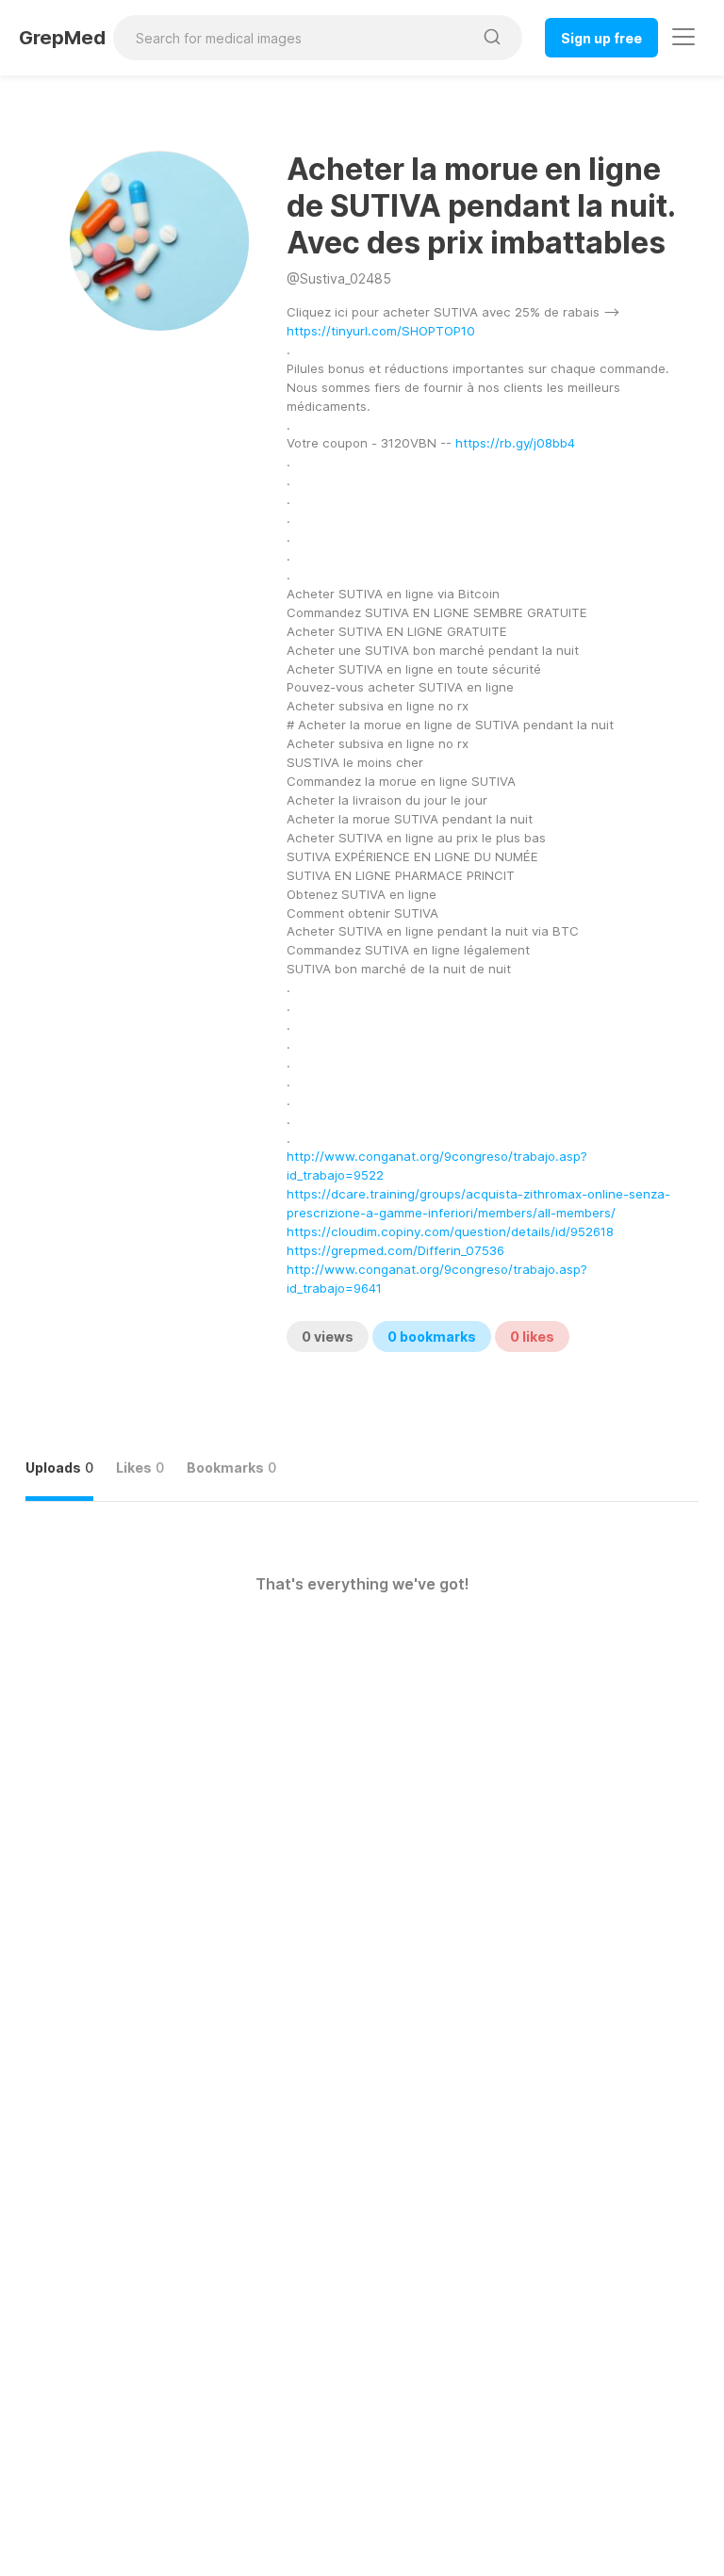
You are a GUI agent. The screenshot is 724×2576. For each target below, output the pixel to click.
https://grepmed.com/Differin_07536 (395, 1250)
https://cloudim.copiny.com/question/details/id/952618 (450, 1231)
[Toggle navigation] (683, 37)
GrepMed (62, 38)
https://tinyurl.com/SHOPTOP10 (381, 331)
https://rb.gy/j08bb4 (515, 443)
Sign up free (601, 38)
